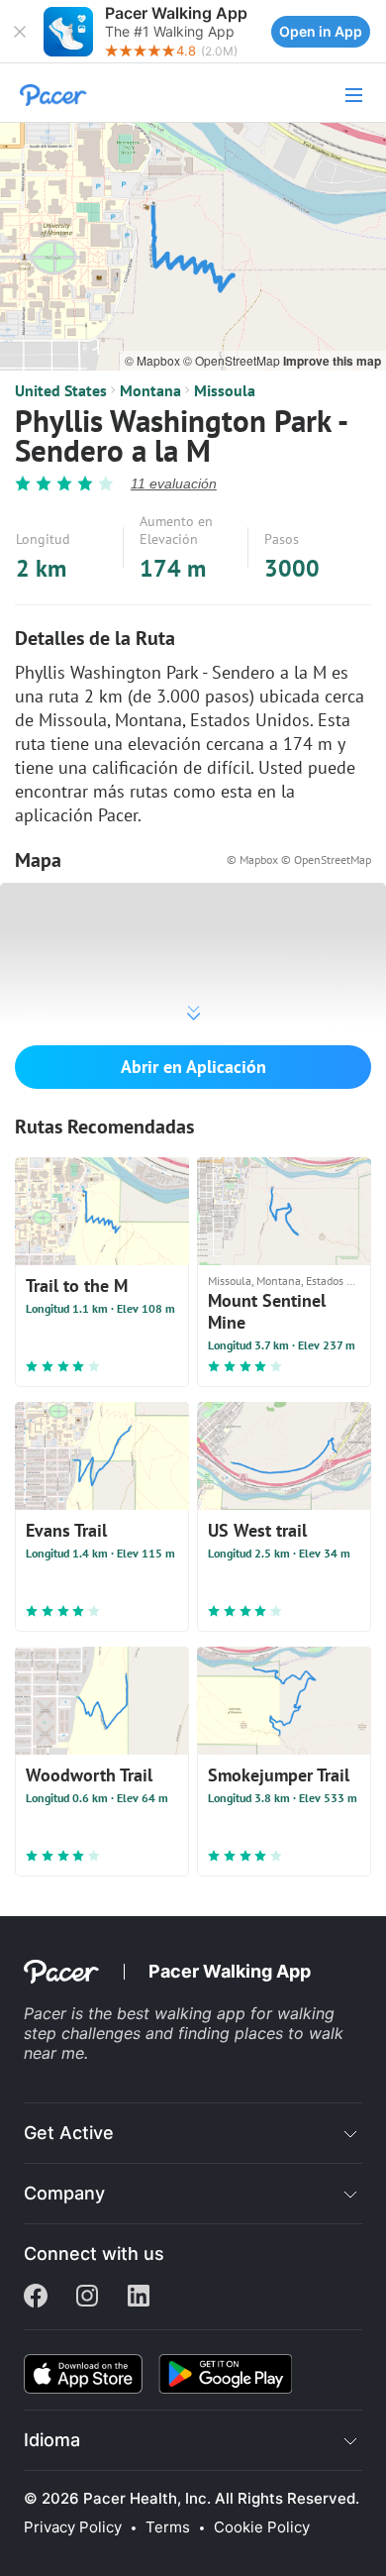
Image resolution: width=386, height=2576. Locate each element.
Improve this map (332, 361)
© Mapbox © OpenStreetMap (299, 859)
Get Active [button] (69, 2133)
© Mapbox (154, 360)
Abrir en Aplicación (193, 1067)
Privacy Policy (73, 2527)
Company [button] (64, 2193)
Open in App (321, 31)
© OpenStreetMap (233, 360)
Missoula (225, 390)
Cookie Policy (262, 2527)
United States (61, 390)
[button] (20, 32)
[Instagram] (87, 2298)
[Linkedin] (139, 2298)
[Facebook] (36, 2298)
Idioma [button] (52, 2440)
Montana (150, 390)
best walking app (184, 2013)
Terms (168, 2527)
